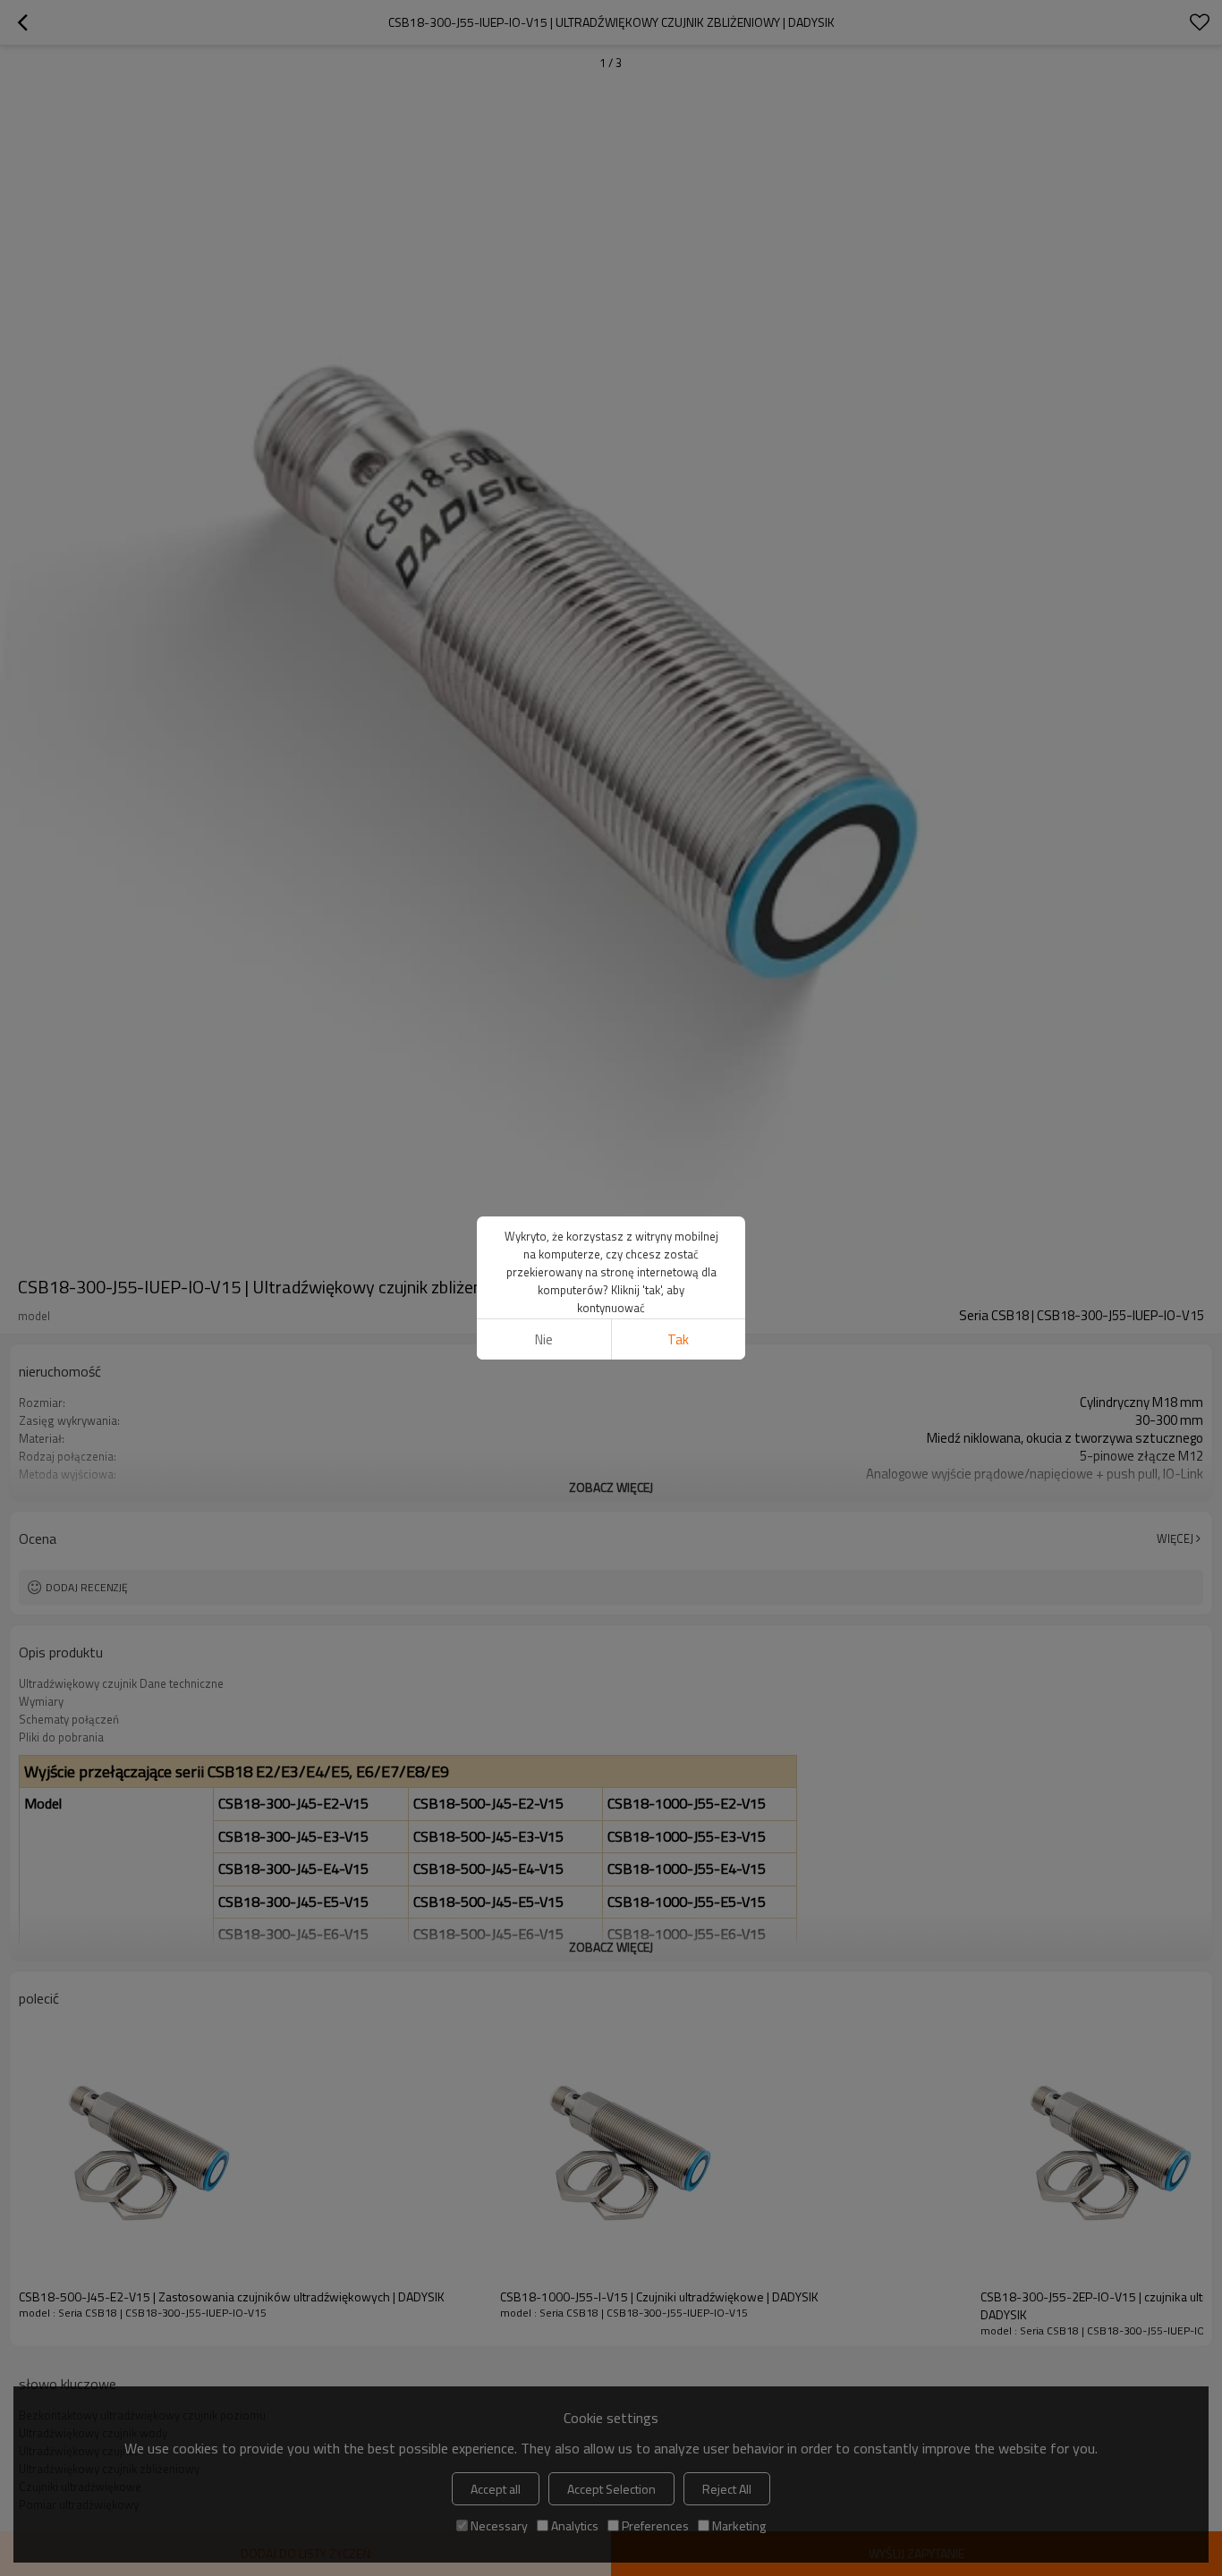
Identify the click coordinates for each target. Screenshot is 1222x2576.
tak (678, 1339)
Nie (544, 1339)
